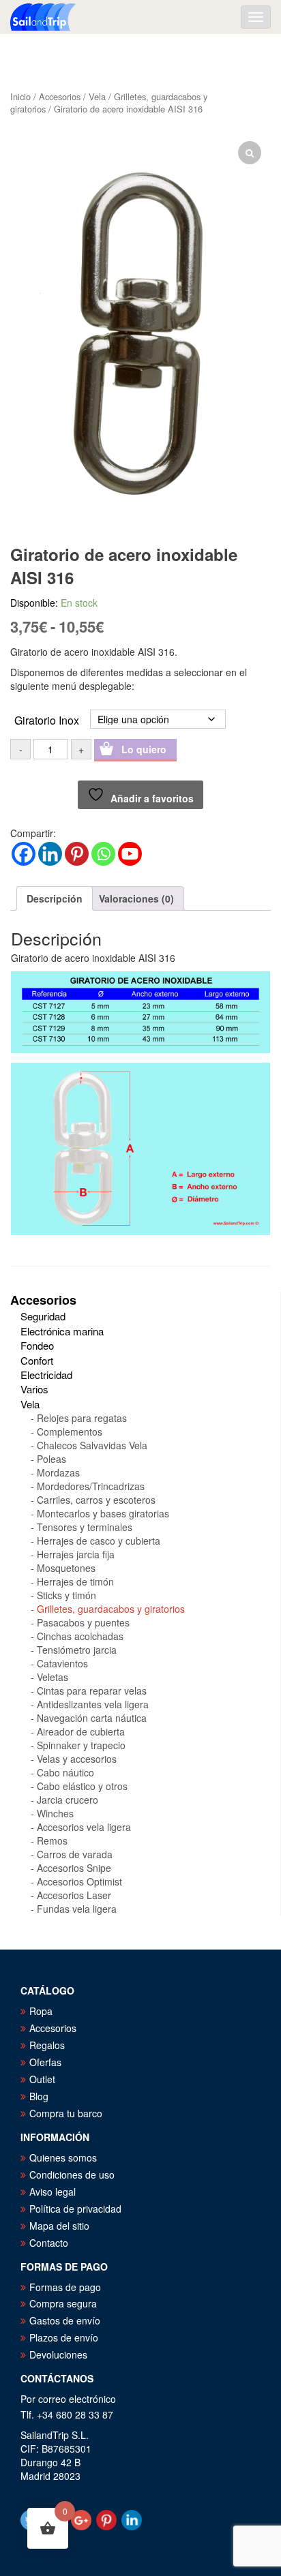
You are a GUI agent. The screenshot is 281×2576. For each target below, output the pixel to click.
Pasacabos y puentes (83, 1622)
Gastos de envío (65, 2320)
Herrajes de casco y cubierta (99, 1541)
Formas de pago (65, 2287)
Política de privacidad (75, 2209)
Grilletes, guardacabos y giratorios (111, 1609)
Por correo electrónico (68, 2399)
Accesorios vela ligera (84, 1827)
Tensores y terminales (85, 1527)
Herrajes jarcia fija (76, 1554)
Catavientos (62, 1663)
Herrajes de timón (75, 1581)
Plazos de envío (64, 2337)
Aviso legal (53, 2192)
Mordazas (58, 1472)
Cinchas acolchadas (80, 1636)
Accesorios (60, 96)
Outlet (42, 2079)
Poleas (51, 1459)
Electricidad (46, 1375)
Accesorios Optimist (79, 1881)
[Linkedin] (50, 854)
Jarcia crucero (68, 1800)
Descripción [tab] (55, 898)
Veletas (53, 1677)
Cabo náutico (65, 1772)
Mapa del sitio (59, 2226)
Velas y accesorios (77, 1759)
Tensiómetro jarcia (77, 1650)
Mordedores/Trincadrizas (91, 1486)
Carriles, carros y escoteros (96, 1500)
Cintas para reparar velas (92, 1691)
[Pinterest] (77, 854)
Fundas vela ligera (77, 1909)
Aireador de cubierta (81, 1731)
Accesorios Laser (74, 1895)
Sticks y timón (66, 1595)
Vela (97, 96)
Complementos (70, 1431)
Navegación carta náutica (92, 1718)
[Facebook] (24, 854)
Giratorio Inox (47, 720)
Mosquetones (66, 1568)
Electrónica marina (62, 1331)
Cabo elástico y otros (82, 1786)
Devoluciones (58, 2354)
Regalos (47, 2045)
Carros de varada (75, 1854)
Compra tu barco (66, 2113)
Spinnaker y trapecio (81, 1745)
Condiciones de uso (72, 2175)
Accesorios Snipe (74, 1868)
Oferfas (45, 2062)
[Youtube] (130, 854)
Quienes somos (63, 2157)
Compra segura (63, 2303)
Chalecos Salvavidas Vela (92, 1445)
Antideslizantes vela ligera (93, 1704)
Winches (55, 1813)
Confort (37, 1360)
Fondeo (37, 1345)
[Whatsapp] (103, 854)
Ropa (41, 2011)
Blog (39, 2096)
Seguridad (43, 1316)
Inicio (20, 96)
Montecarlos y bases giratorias (103, 1513)
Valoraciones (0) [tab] (136, 898)
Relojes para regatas (82, 1418)
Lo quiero (144, 749)
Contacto (49, 2243)
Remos (52, 1840)
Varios (34, 1389)
